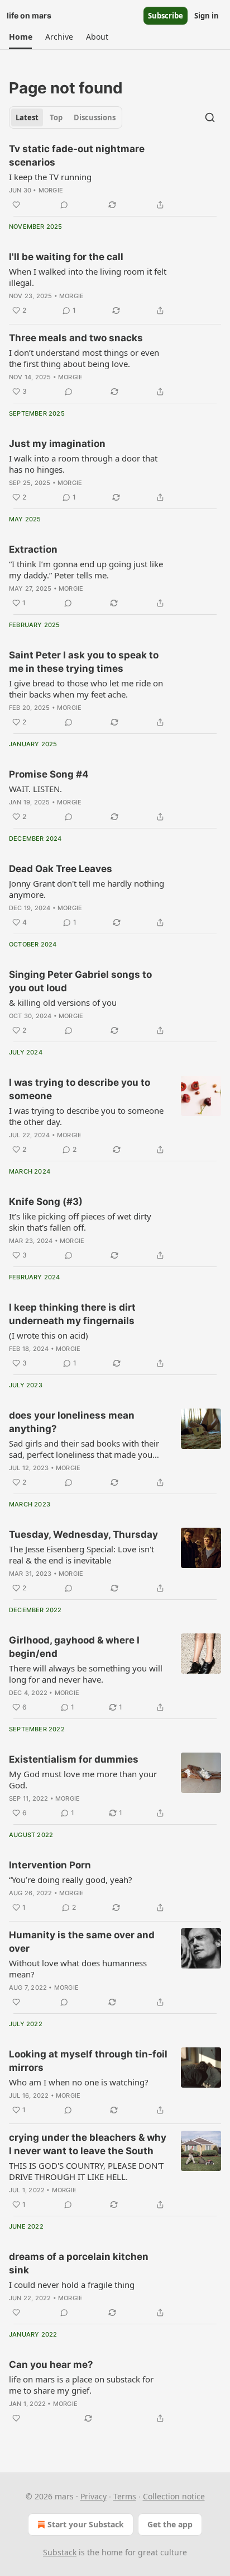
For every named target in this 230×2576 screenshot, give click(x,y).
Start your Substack (86, 2524)
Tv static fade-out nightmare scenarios (77, 156)
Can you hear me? (51, 2365)
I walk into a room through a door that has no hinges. (83, 464)
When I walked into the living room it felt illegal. (88, 277)
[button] (20, 37)
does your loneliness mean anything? (72, 1422)
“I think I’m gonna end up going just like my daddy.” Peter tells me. (86, 569)
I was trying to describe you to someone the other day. (86, 1116)
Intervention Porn (50, 1865)
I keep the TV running (50, 177)
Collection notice (174, 2496)
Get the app (170, 2524)
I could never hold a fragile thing (72, 2285)
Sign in (207, 16)
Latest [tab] (27, 117)
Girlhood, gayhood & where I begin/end (74, 1647)
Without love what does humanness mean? (78, 1969)
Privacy (94, 2496)
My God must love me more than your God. (83, 1779)
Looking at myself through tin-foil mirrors (88, 2061)
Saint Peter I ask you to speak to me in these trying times (84, 662)
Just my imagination (57, 444)
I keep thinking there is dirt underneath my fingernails (72, 1314)
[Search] (210, 117)
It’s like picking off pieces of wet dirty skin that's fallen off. (80, 1222)
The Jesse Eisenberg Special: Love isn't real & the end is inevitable (82, 1555)
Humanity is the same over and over (82, 1942)
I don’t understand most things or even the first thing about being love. (84, 358)
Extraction (33, 549)
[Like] (16, 205)
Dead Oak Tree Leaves (61, 869)
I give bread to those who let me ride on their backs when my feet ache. (86, 689)
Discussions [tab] (95, 117)
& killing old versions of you (63, 1002)
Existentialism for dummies (74, 1759)
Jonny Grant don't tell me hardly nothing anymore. (87, 889)
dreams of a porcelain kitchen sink (79, 2263)
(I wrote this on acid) (49, 1335)
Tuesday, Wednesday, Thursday (83, 1534)
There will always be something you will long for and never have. (86, 1674)
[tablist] (66, 117)
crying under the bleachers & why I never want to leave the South (88, 2144)
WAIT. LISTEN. (35, 789)
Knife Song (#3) (46, 1202)
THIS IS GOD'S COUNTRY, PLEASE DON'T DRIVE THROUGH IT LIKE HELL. (86, 2171)
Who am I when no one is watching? (79, 2082)
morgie (51, 190)
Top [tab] (56, 117)
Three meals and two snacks (76, 338)
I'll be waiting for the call (66, 257)
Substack (60, 2552)
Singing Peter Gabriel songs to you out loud (80, 981)
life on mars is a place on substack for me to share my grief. (81, 2385)
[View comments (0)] (64, 205)
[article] (115, 177)
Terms (125, 2496)
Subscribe (166, 16)
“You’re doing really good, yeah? (71, 1880)
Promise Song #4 (49, 774)
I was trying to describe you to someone (80, 1089)
